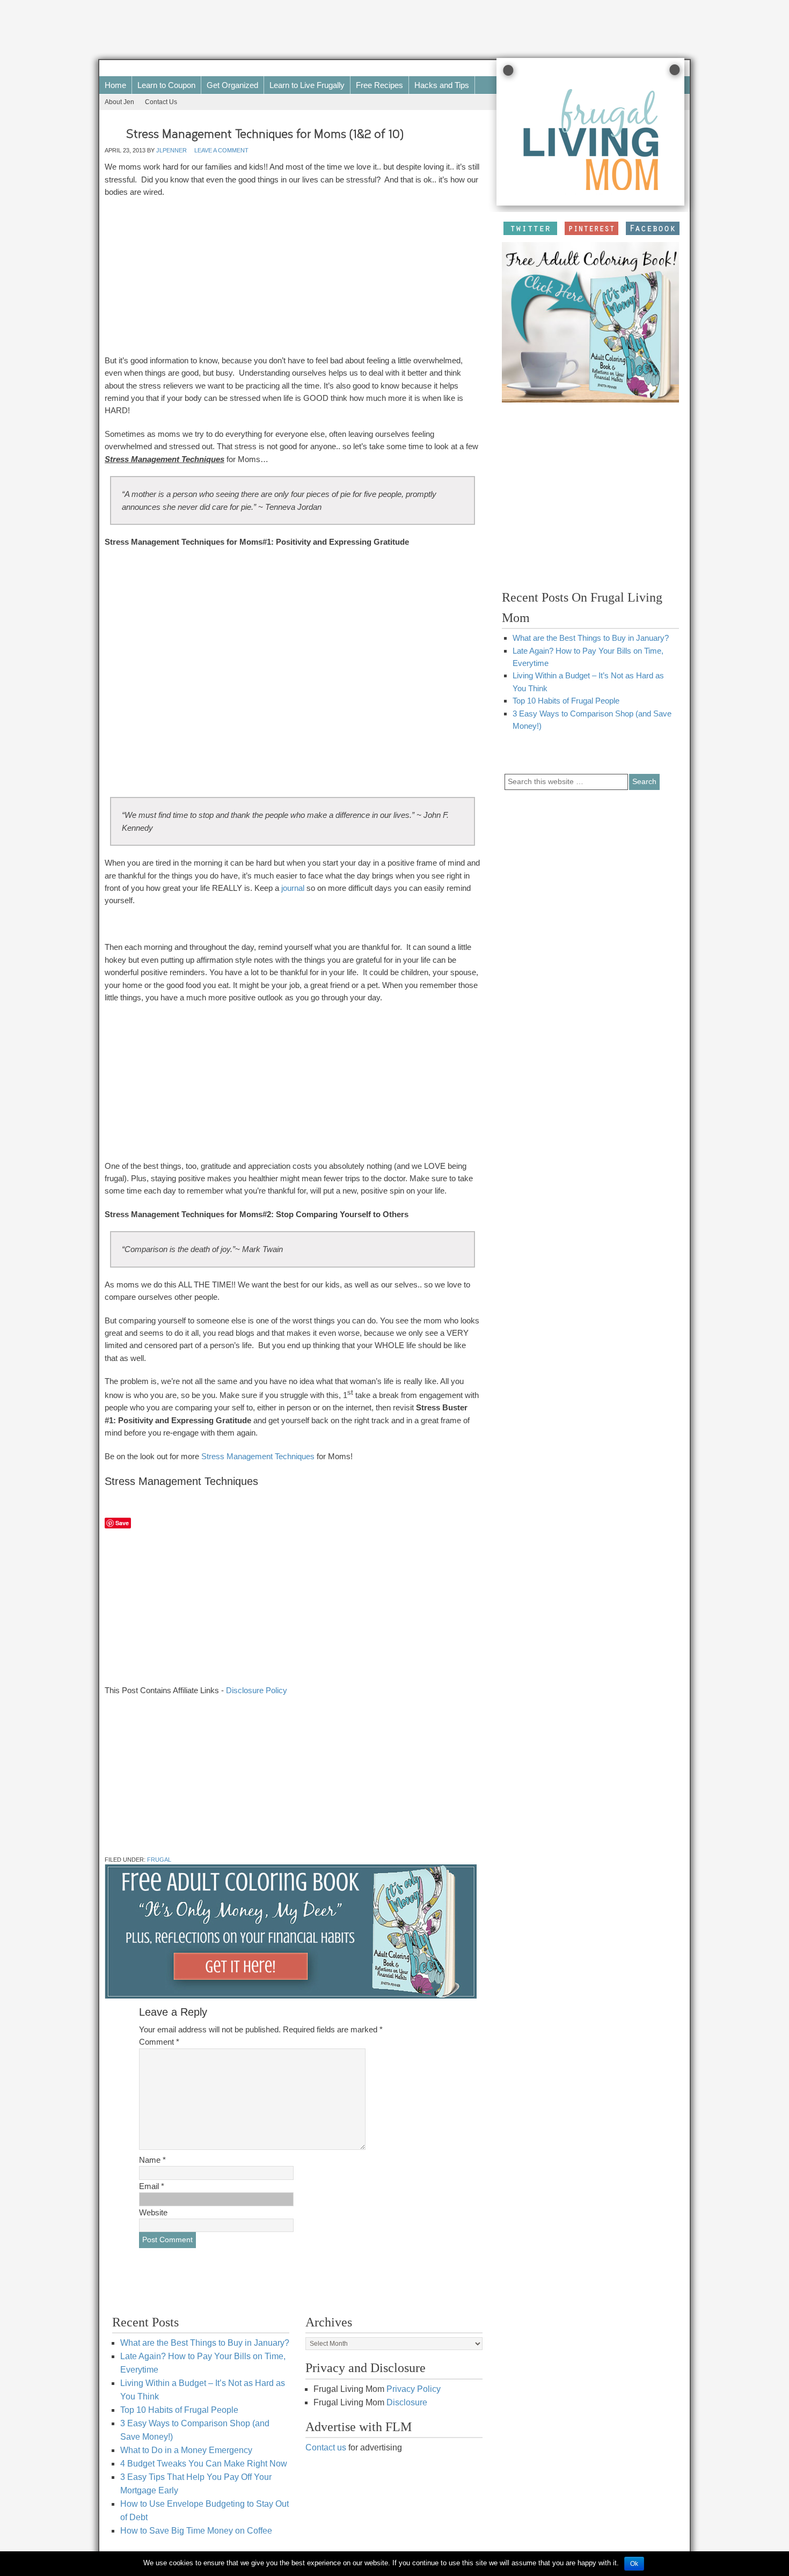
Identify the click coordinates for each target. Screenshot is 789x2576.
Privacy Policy (414, 2389)
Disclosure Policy (257, 1690)
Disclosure (407, 2402)
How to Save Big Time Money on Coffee (196, 2531)
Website (153, 2212)
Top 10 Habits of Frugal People (566, 701)
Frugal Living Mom (368, 68)
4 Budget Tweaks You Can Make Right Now (204, 2464)
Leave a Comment (221, 150)
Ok (634, 2564)
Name (152, 2160)
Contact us (326, 2447)
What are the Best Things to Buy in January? (591, 638)
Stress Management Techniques (258, 1456)
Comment (159, 2042)
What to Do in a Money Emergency (186, 2450)
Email (152, 2186)
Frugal (159, 1860)
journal (293, 888)
